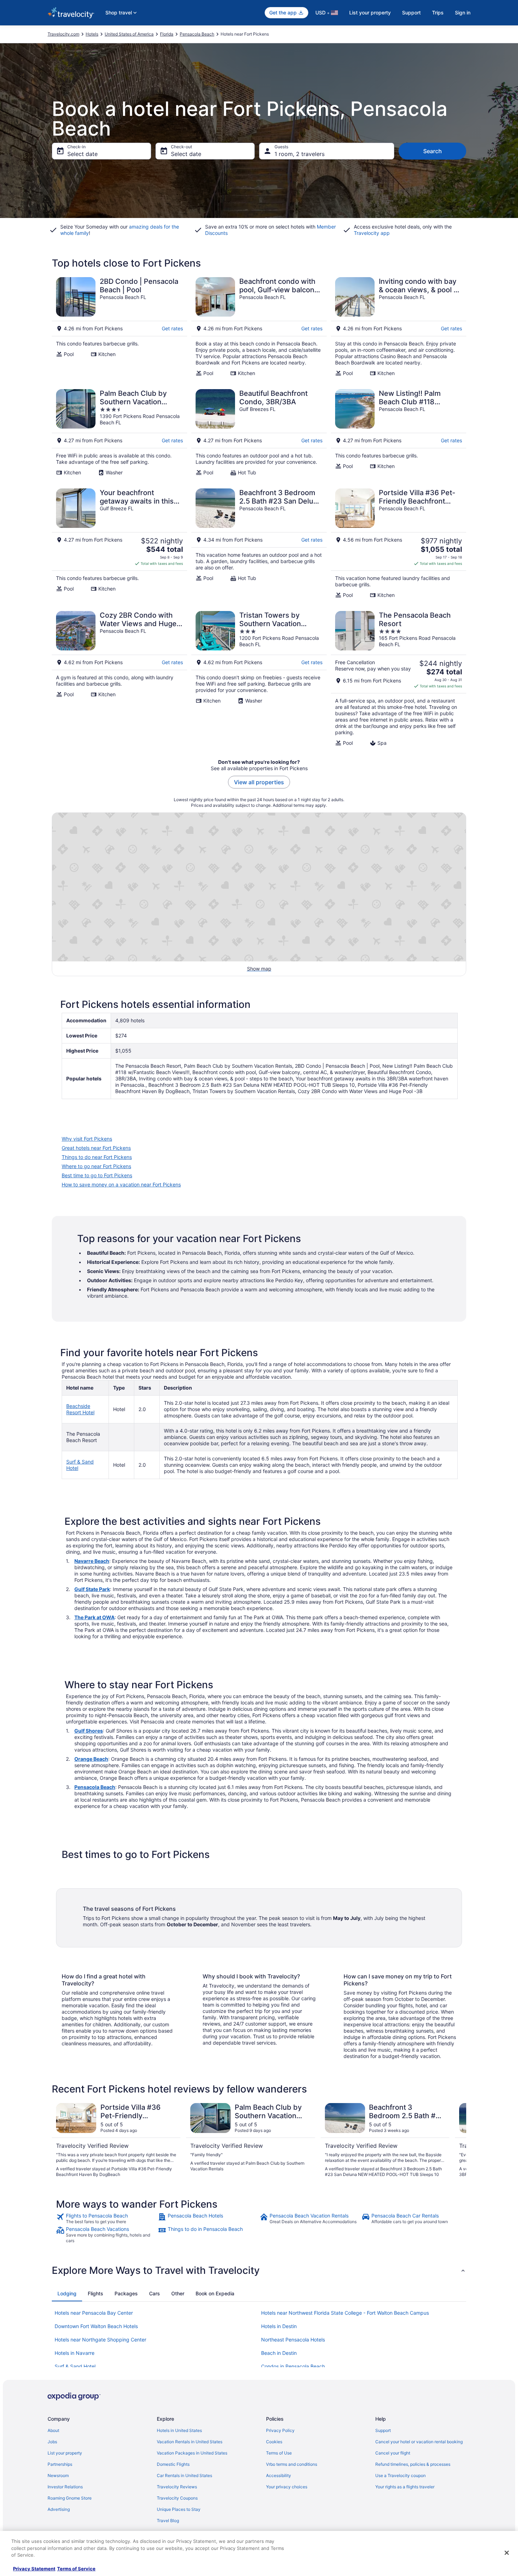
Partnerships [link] (60, 2464)
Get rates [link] (172, 328)
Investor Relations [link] (65, 2487)
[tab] (67, 2294)
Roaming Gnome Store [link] (70, 2498)
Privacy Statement (34, 2569)
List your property (370, 13)
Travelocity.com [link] (63, 34)
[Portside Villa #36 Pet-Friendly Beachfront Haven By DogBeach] (399, 543)
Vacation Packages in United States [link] (192, 2453)
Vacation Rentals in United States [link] (190, 2442)
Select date (82, 154)
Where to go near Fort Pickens (96, 1166)
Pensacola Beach (95, 1787)
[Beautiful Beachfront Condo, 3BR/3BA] (259, 432)
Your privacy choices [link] (287, 2487)
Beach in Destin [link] (279, 2353)
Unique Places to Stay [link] (179, 2509)
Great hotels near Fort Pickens (96, 1148)
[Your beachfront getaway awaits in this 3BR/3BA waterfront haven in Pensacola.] (119, 543)
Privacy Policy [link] (280, 2430)
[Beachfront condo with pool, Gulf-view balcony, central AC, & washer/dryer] (259, 327)
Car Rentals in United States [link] (184, 2475)
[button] (259, 2270)
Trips (438, 13)
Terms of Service (76, 2569)
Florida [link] (167, 34)
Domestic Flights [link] (173, 2464)
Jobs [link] (52, 2442)
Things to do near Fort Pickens (97, 1157)
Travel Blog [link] (168, 2521)
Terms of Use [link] (279, 2453)
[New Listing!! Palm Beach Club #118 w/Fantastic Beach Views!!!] (399, 432)
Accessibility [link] (279, 2475)
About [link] (53, 2430)
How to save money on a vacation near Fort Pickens (121, 1184)
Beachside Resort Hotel (80, 1409)
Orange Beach (91, 1759)
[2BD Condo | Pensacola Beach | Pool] (119, 327)
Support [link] (383, 2430)
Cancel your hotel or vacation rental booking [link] (419, 2442)
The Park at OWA (94, 1617)
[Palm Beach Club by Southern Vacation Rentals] (119, 432)
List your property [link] (65, 2453)
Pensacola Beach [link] (197, 34)
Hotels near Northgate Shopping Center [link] (100, 2340)
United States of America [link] (129, 34)
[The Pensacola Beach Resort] (399, 679)
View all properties (259, 782)
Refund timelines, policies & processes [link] (413, 2464)
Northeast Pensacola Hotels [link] (293, 2340)
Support (411, 13)
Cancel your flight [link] (393, 2453)
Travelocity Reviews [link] (177, 2487)
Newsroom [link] (58, 2475)
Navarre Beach (92, 1561)
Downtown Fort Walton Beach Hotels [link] (96, 2326)
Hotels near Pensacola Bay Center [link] (94, 2313)
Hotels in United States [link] (179, 2430)
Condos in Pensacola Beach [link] (293, 2366)
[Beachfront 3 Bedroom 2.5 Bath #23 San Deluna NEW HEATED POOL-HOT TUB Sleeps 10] (259, 543)
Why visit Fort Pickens (87, 1139)
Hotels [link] (92, 34)
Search (433, 151)
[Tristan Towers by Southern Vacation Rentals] (259, 679)
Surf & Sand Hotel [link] (75, 2366)
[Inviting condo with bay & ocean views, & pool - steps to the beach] (399, 327)
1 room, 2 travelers (300, 154)
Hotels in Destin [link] (279, 2326)
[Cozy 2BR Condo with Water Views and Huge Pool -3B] (119, 679)
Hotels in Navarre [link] (75, 2353)
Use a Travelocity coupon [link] (400, 2475)
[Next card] (458, 2140)
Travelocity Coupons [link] (177, 2498)
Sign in (463, 13)
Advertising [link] (59, 2509)
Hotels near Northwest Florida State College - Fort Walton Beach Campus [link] (345, 2313)
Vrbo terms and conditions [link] (292, 2464)
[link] (106, 2219)
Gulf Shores (89, 1731)
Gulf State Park (92, 1589)
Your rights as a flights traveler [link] (405, 2487)
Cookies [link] (274, 2442)
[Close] (507, 2553)
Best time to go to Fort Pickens (97, 1175)
